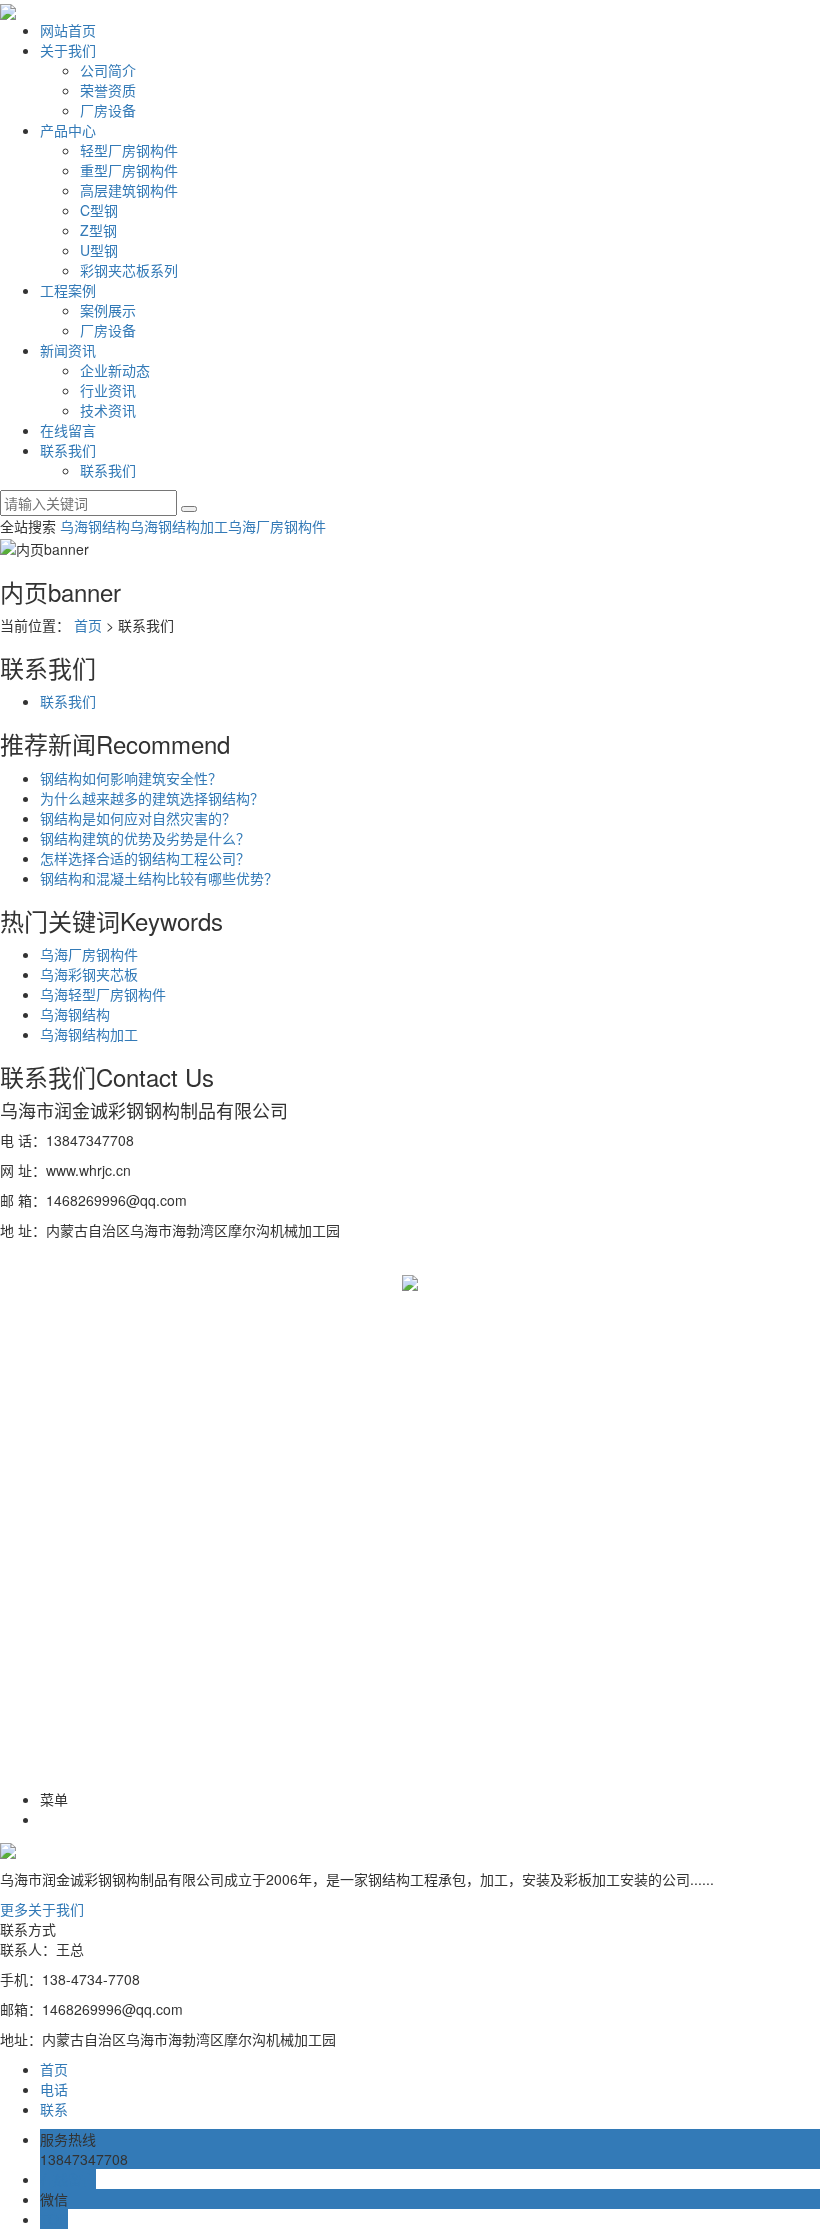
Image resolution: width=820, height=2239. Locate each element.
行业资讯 (108, 390)
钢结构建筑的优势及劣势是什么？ (145, 838)
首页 (88, 625)
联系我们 (68, 450)
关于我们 (68, 50)
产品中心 (68, 130)
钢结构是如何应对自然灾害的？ (138, 818)
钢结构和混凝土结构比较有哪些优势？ (159, 878)
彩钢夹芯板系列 (129, 270)
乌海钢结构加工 (179, 526)
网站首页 (68, 30)
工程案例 (68, 290)
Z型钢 (98, 230)
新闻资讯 (68, 350)
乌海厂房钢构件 (277, 526)
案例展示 (108, 310)
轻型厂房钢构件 (129, 150)
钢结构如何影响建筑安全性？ (131, 778)
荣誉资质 (108, 90)
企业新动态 (115, 370)
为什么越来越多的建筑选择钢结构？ (152, 798)
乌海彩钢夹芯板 (89, 974)
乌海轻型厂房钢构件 (103, 994)
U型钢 (99, 250)
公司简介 (108, 70)
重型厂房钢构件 (129, 170)
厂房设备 (108, 110)
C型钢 (99, 210)
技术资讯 (108, 410)
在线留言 (68, 430)
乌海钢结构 (95, 526)
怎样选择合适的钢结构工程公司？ (145, 858)
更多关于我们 (42, 1909)
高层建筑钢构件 (129, 190)
